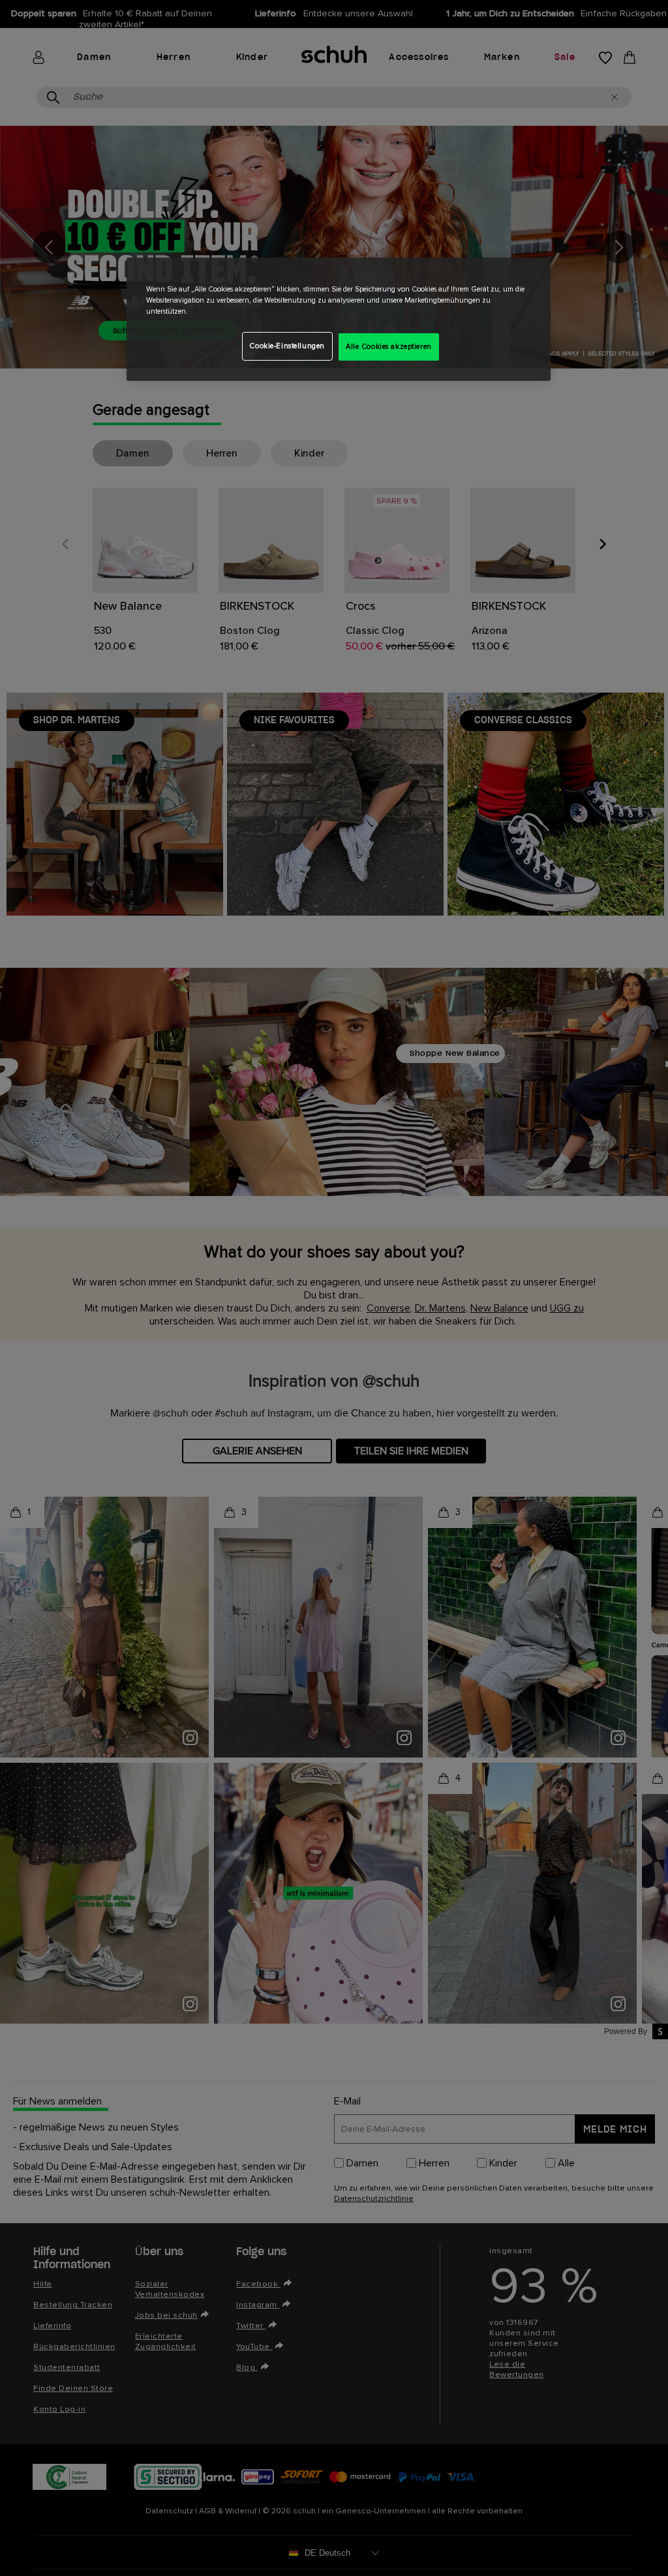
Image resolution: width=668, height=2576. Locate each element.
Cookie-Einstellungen (287, 346)
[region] (339, 319)
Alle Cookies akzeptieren (389, 347)
